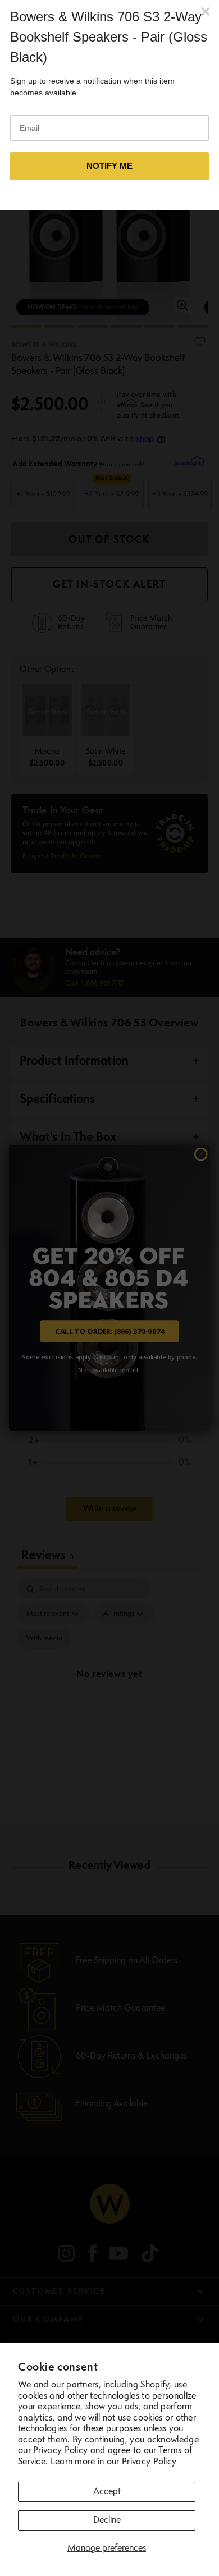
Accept (107, 2492)
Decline (107, 2520)
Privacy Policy (149, 2462)
